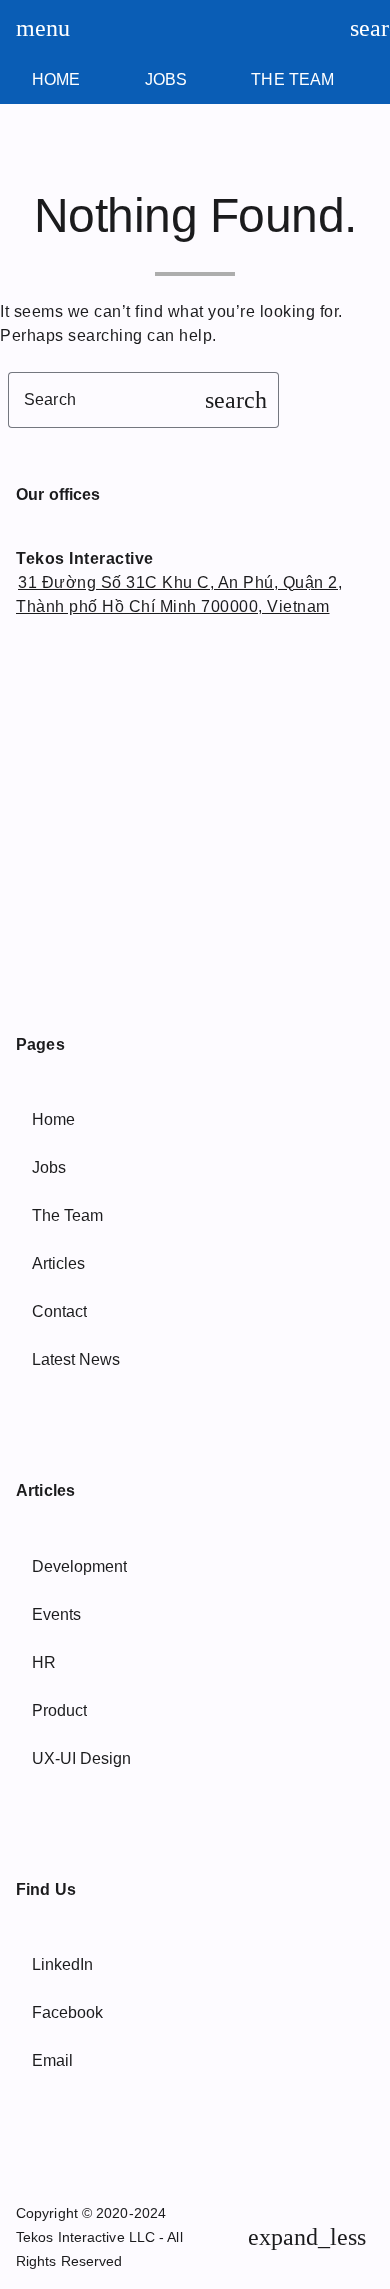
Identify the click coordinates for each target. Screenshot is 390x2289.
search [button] (236, 400)
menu (34, 28)
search (368, 28)
